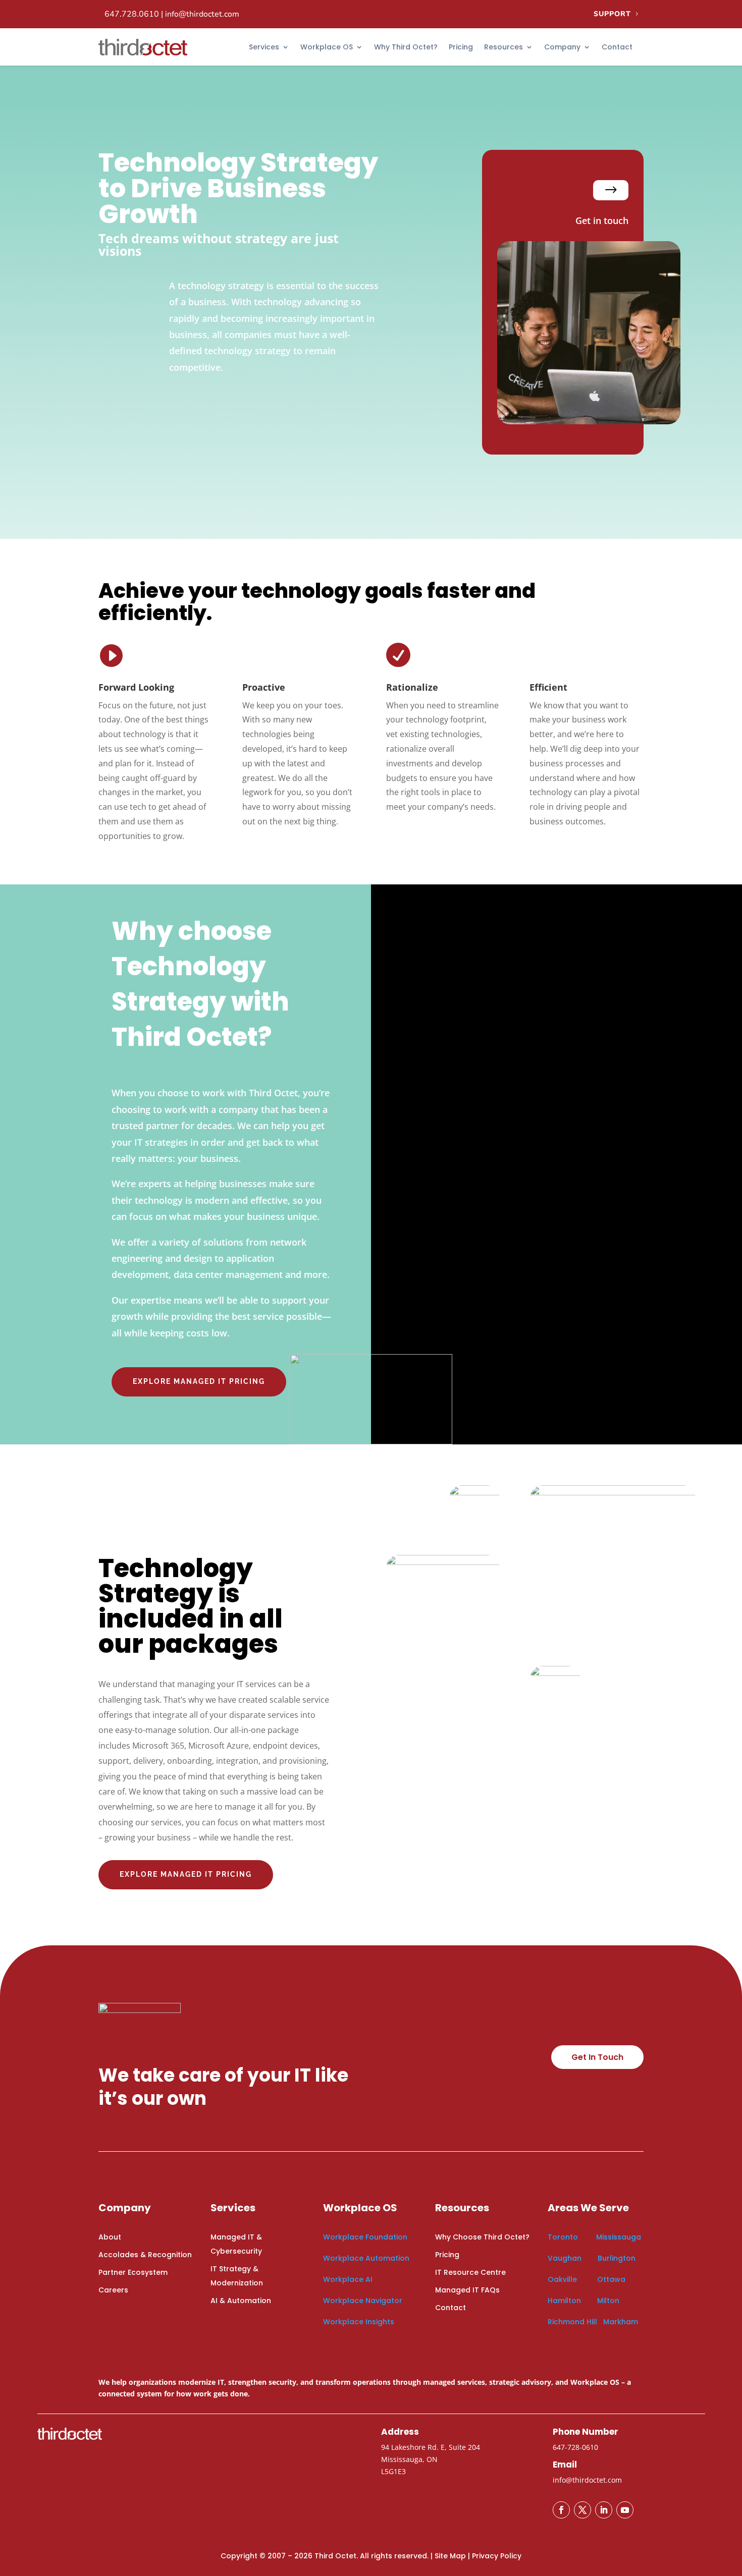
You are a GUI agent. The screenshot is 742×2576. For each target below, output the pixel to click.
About (110, 2237)
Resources (503, 47)
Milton (608, 2301)
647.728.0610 (132, 14)
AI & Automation (241, 2301)
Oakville (562, 2279)
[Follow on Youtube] (625, 2510)
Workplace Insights (359, 2322)
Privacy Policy (497, 2556)
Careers (113, 2290)
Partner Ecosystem (133, 2272)
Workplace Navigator (363, 2301)
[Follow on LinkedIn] (604, 2510)
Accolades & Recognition (145, 2255)
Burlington (617, 2258)
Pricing (461, 47)
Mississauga (619, 2237)
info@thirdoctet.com (202, 14)
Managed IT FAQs (467, 2290)
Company (562, 47)
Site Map (450, 2556)
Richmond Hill (572, 2322)
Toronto (563, 2237)
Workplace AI (348, 2279)
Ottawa (611, 2279)
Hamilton (564, 2301)
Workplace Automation (366, 2258)
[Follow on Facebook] (561, 2510)
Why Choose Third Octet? (482, 2237)
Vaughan (566, 2258)
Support (612, 14)
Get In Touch (597, 2057)
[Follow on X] (582, 2510)
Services (264, 47)
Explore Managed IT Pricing (186, 1874)
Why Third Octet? (406, 47)
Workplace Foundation (365, 2237)
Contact (617, 47)
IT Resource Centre (470, 2272)
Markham (621, 2322)
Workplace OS (327, 47)
